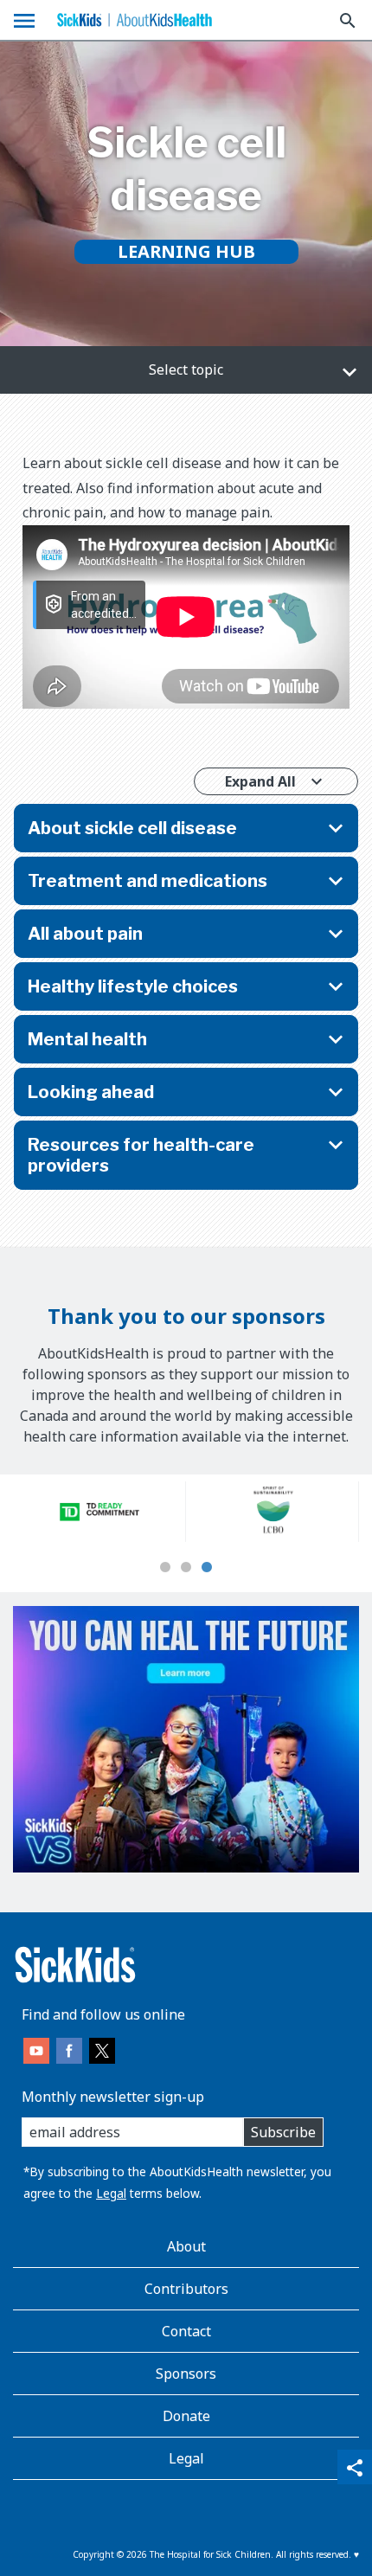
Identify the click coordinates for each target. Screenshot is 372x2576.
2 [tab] (186, 1568)
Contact (186, 2331)
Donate (186, 2416)
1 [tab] (165, 1568)
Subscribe (283, 2132)
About (186, 2246)
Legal (111, 2193)
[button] (186, 370)
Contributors (186, 2289)
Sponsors (186, 2374)
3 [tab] (207, 1568)
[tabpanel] (99, 1512)
